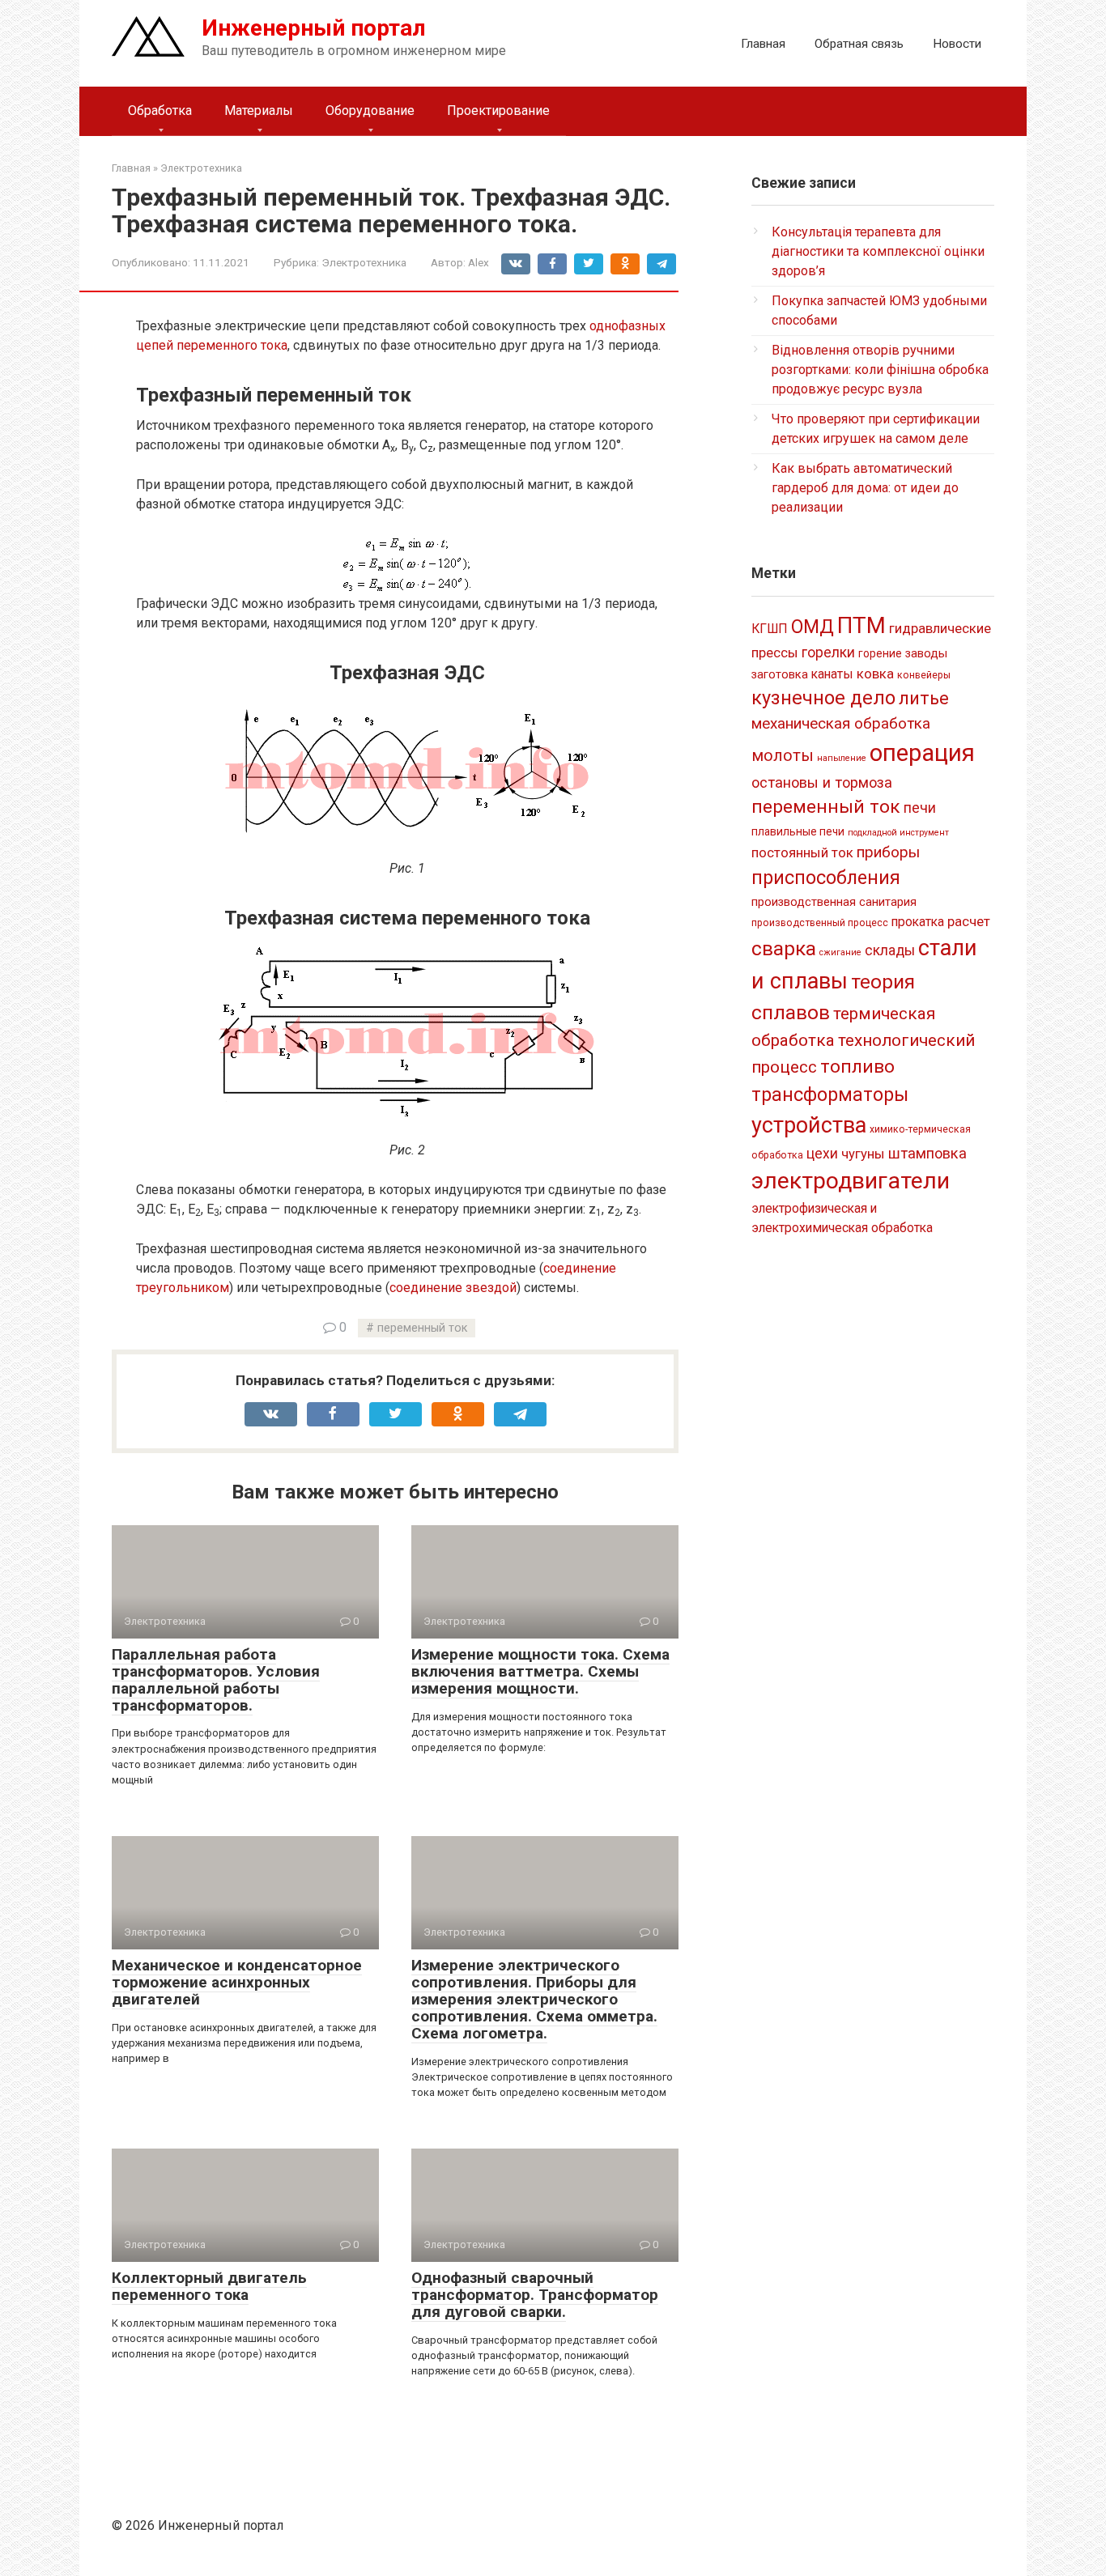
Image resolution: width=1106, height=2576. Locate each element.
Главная (763, 44)
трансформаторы (830, 1095)
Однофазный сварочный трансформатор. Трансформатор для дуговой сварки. (535, 2295)
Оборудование (370, 111)
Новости (957, 44)
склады (890, 950)
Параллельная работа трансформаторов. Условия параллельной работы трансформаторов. (216, 1680)
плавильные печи (798, 831)
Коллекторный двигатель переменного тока (209, 2286)
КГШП (770, 629)
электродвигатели (851, 1181)
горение (880, 653)
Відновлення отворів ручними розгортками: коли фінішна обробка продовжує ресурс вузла (880, 370)
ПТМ (861, 625)
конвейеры (924, 675)
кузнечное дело (823, 698)
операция (922, 753)
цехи (822, 1154)
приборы (888, 852)
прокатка (918, 922)
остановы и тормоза (822, 782)
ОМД (812, 627)
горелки (828, 653)
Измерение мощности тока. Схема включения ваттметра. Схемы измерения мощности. (540, 1671)
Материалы (259, 111)
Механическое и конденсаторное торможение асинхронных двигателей (237, 1982)
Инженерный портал (314, 28)
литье (924, 698)
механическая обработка (841, 723)
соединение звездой (453, 1288)
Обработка (160, 111)
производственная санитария (834, 902)
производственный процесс (820, 923)
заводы (926, 653)
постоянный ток (802, 852)
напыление (842, 758)
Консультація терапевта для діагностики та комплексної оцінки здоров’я (878, 251)
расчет (969, 921)
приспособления (826, 878)
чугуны (863, 1154)
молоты (783, 756)
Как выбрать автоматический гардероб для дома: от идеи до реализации (865, 488)
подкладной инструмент (898, 833)
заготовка (780, 674)
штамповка (927, 1153)
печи (920, 808)
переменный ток (422, 1328)
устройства (809, 1125)
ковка (875, 674)
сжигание (840, 952)
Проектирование (498, 111)
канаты (832, 674)
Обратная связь (859, 44)
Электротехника (364, 262)
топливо (857, 1067)
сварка (784, 948)
